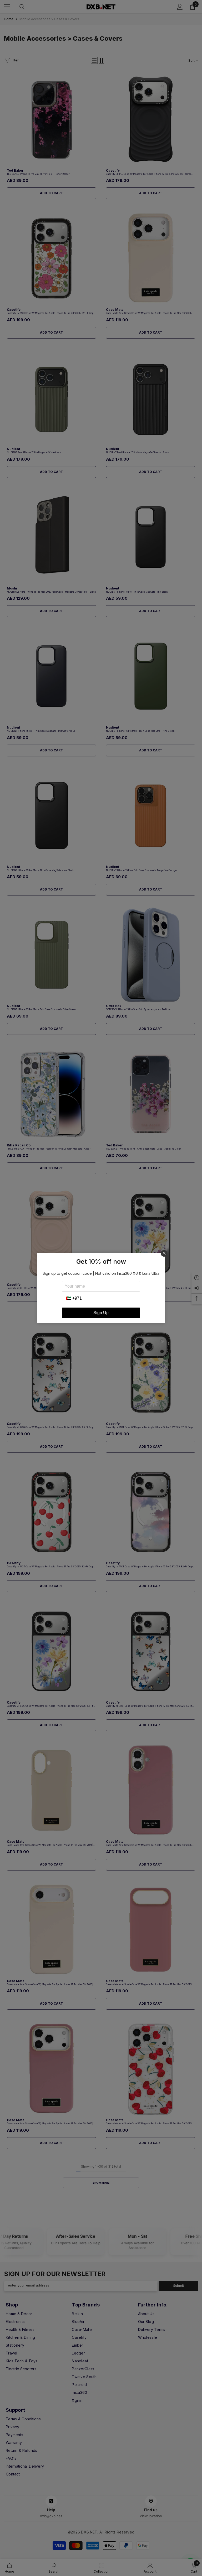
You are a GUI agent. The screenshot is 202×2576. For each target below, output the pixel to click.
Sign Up (101, 1313)
